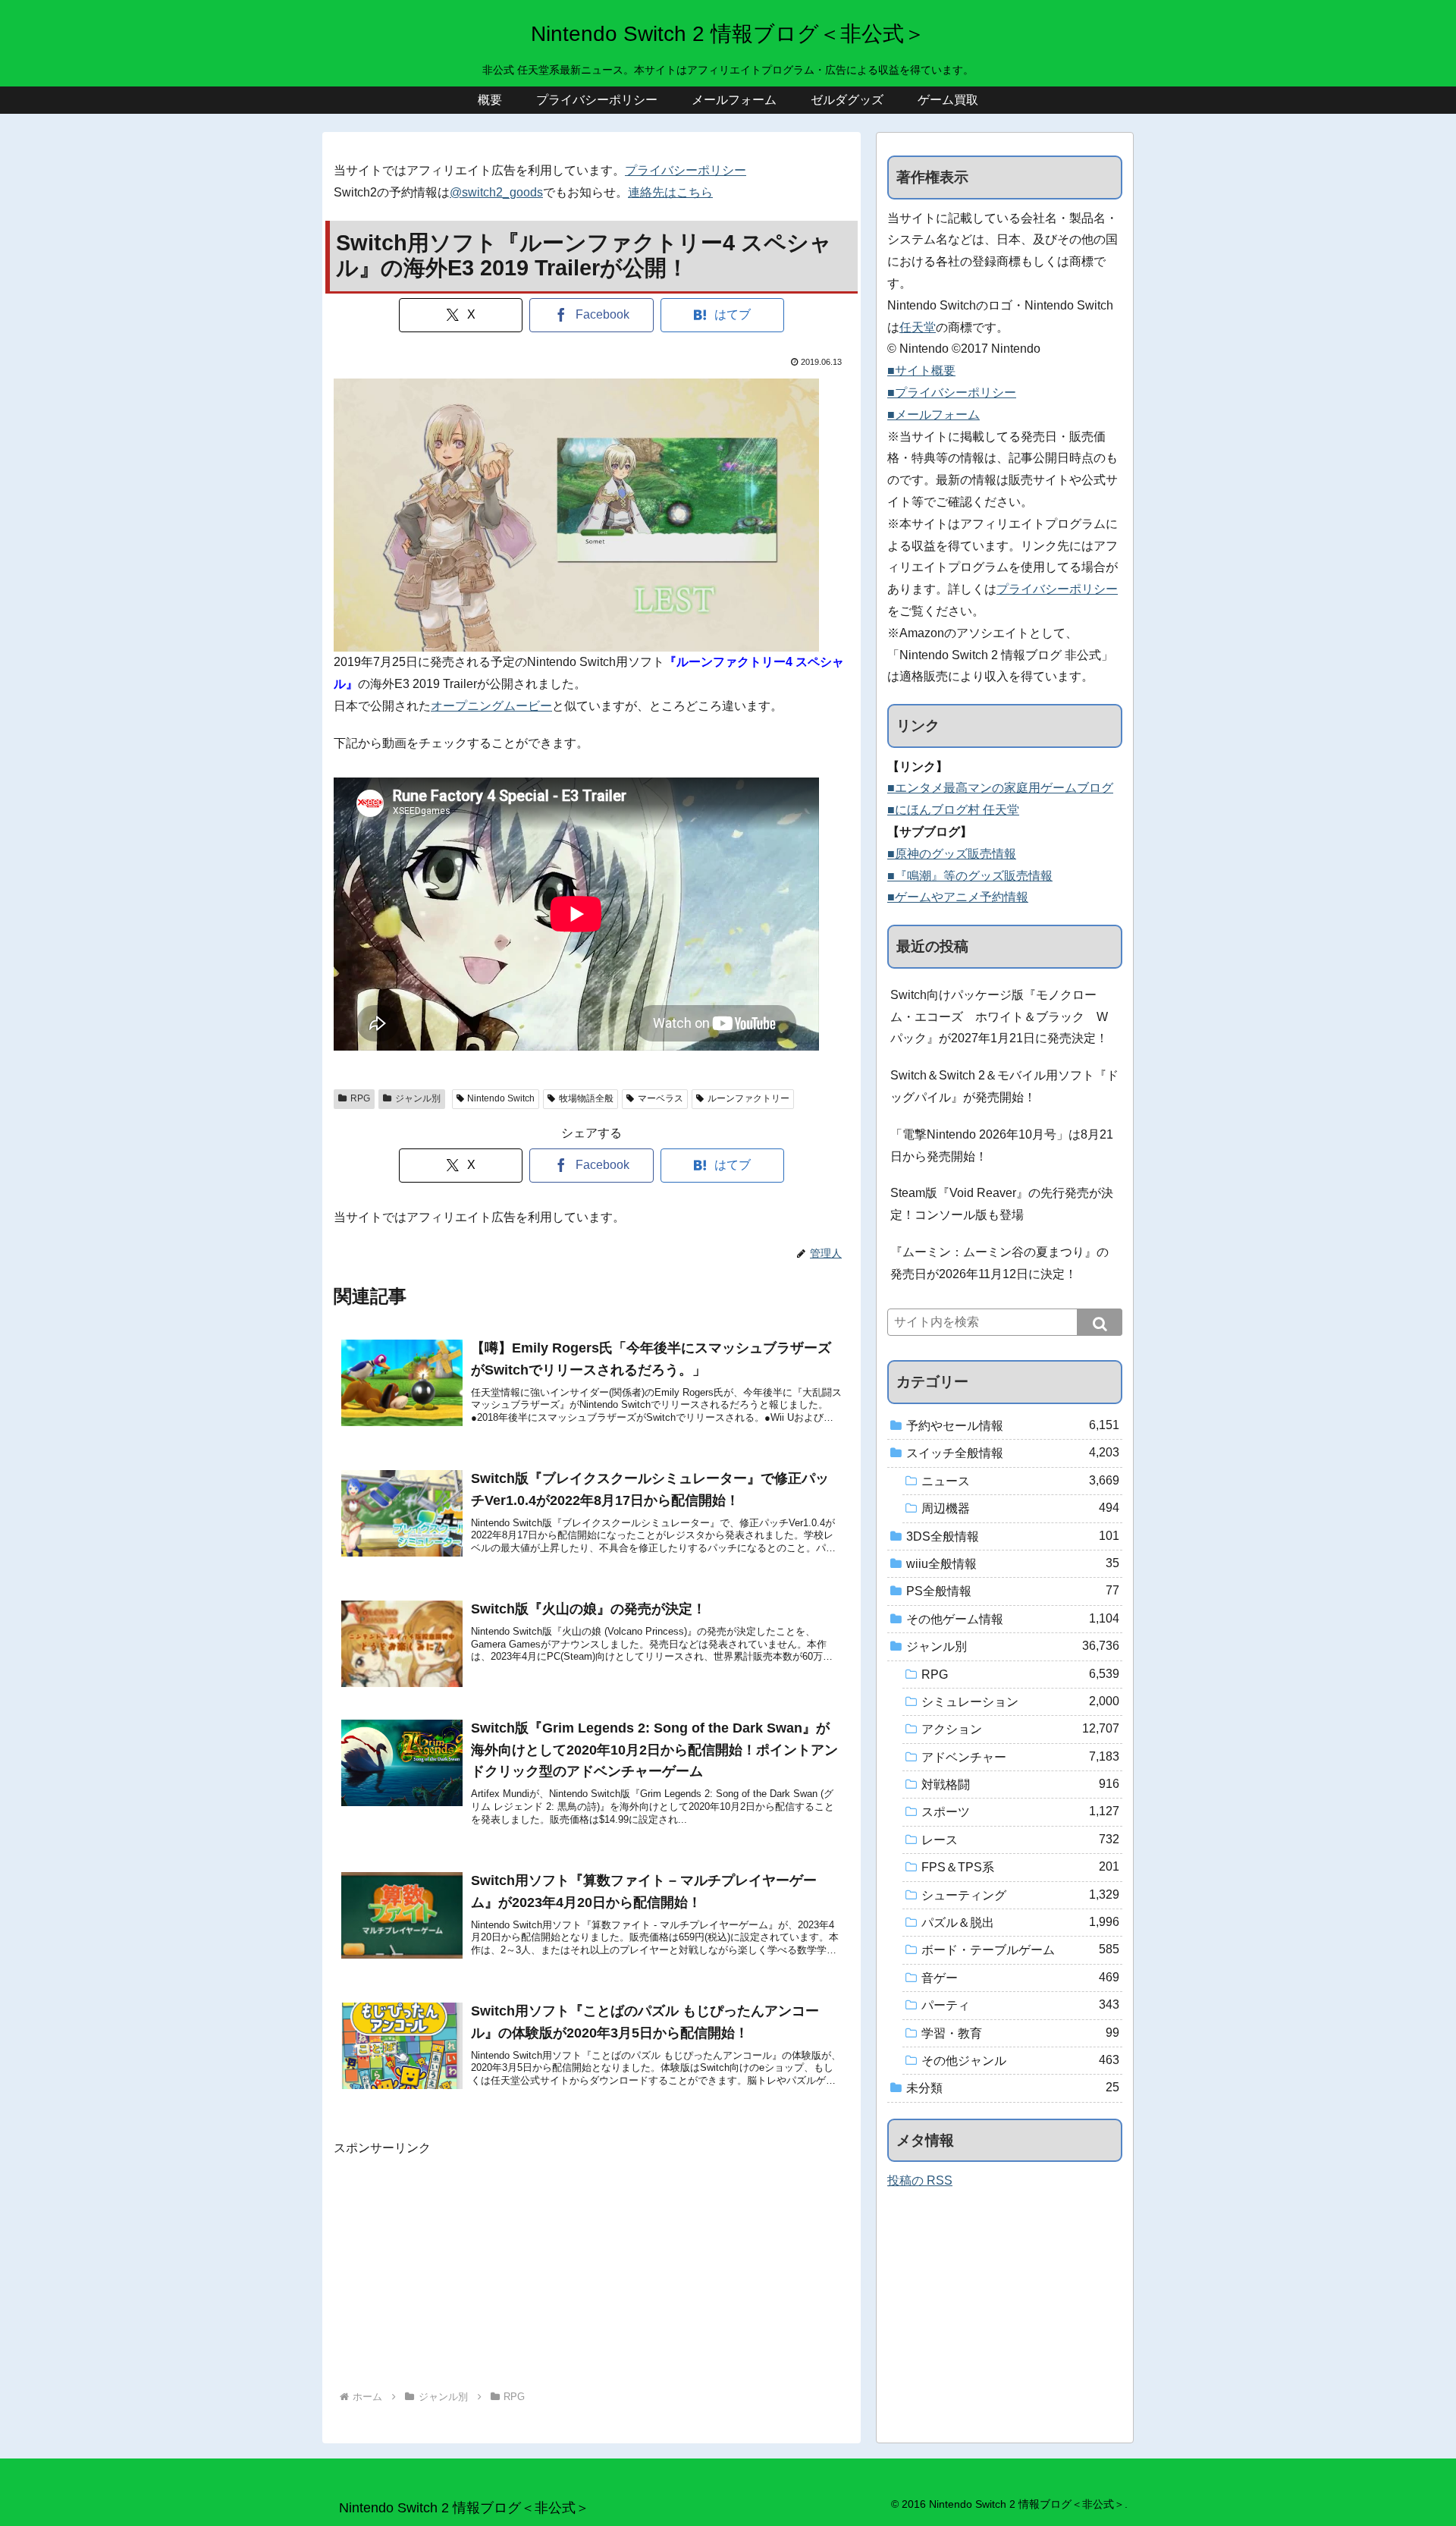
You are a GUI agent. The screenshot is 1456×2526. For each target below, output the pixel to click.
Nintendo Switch (501, 1098)
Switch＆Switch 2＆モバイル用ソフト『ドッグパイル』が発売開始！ (1004, 1086)
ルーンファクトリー (748, 1098)
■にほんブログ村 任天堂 (953, 810)
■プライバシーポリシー (952, 393)
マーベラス (661, 1098)
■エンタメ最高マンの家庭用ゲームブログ (1000, 788)
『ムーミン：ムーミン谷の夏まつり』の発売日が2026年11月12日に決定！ (999, 1263)
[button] (1100, 1322)
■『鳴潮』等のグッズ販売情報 (970, 876)
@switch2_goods (496, 192)
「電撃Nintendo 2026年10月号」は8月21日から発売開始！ (1002, 1145)
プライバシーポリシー (686, 170)
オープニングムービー (491, 706)
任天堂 (918, 327)
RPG (360, 1098)
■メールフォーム (934, 415)
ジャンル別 (418, 1098)
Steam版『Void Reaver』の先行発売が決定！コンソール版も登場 (1002, 1204)
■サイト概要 (921, 371)
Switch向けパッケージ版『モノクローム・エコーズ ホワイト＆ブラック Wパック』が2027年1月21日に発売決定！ (999, 1017)
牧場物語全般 (586, 1098)
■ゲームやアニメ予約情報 (958, 897)
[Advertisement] (591, 2266)
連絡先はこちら (670, 192)
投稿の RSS (920, 2180)
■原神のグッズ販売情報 (952, 854)
